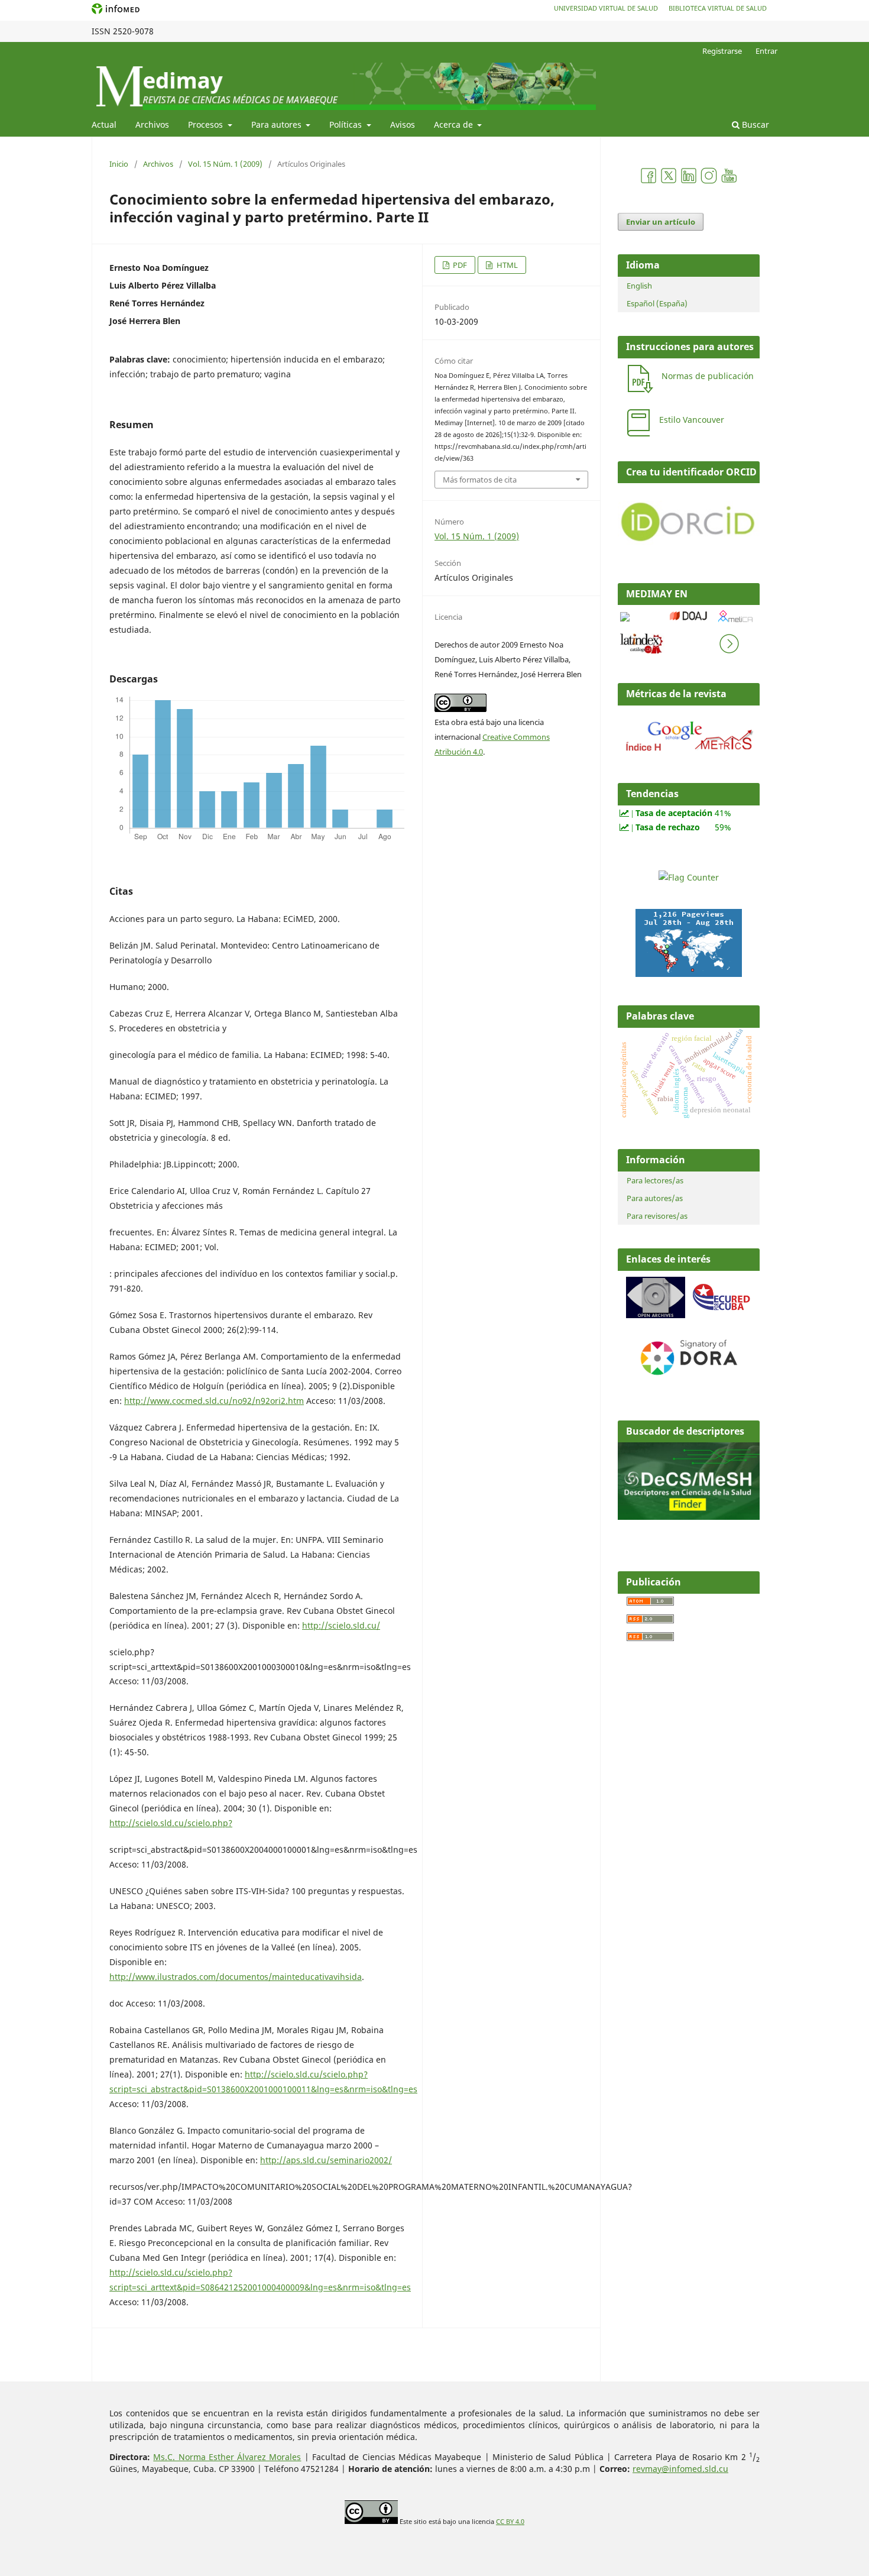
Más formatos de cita (480, 480)
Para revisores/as (657, 1216)
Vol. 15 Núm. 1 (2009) (225, 164)
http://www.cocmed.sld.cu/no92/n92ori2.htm (214, 1401)
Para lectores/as (655, 1180)
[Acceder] (689, 753)
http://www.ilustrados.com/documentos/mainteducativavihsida (236, 1977)
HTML (506, 265)
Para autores (278, 124)
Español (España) (657, 303)
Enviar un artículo (661, 222)
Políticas (347, 124)
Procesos (207, 124)
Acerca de (455, 124)
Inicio (119, 164)
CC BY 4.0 (510, 2522)
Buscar (754, 124)
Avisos (403, 124)
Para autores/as (655, 1198)
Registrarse (722, 51)
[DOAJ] (689, 623)
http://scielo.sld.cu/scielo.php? (171, 1823)
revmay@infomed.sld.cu (680, 2469)
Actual (104, 124)
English (639, 286)
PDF (459, 265)
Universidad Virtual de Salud (606, 8)
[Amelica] (736, 624)
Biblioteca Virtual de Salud (718, 8)
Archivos (152, 124)
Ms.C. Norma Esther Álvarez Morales (227, 2457)
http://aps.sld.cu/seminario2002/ (326, 2160)
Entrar (766, 51)
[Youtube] (729, 181)
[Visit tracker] (689, 974)
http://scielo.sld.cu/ (341, 1625)
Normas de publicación (708, 376)
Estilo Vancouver (692, 420)
